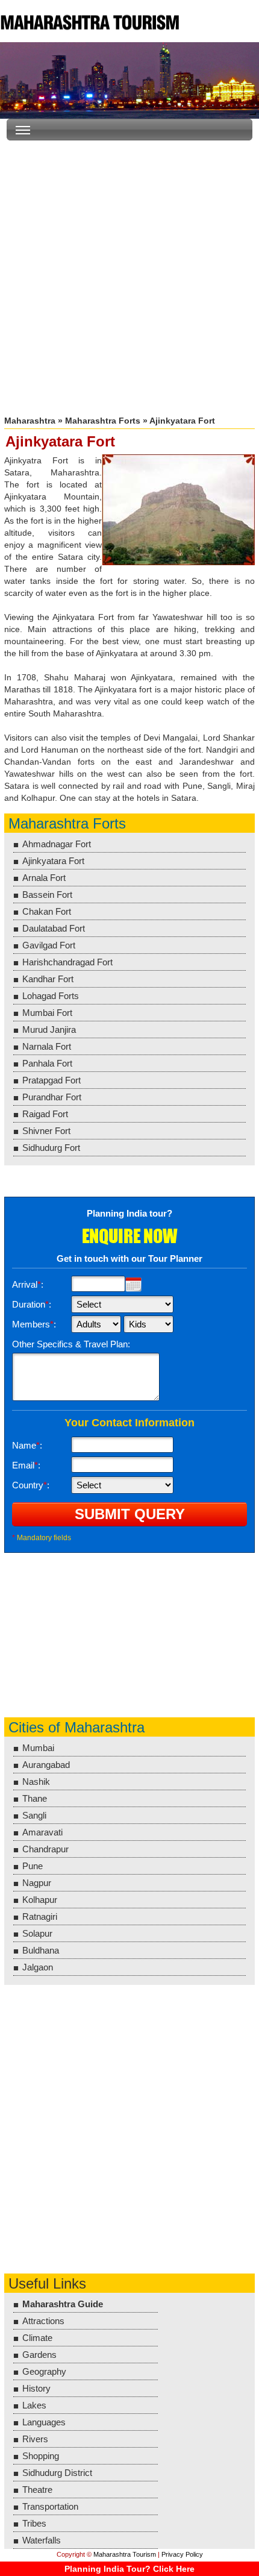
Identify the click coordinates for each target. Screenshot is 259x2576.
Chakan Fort (47, 911)
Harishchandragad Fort (67, 962)
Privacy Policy (182, 2554)
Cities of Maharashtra (76, 1727)
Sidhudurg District (57, 2473)
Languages (44, 2422)
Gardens (39, 2355)
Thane (35, 1798)
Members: (34, 1324)
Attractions (43, 2321)
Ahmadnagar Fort (57, 844)
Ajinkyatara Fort (53, 861)
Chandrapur (45, 1849)
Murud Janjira (49, 1029)
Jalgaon (38, 1967)
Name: (27, 1445)
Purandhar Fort (52, 1097)
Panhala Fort (47, 1063)
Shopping (41, 2456)
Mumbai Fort (47, 1013)
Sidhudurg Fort (51, 1148)
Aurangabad (46, 1765)
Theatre (37, 2490)
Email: (26, 1465)
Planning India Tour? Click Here (129, 2569)
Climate (37, 2338)
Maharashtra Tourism (90, 21)
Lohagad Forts (51, 996)
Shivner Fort (46, 1131)
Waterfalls (42, 2540)
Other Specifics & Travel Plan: (71, 1344)
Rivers (35, 2439)
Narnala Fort (47, 1046)
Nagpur (37, 1883)
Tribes (34, 2523)
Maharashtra (30, 421)
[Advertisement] (129, 273)
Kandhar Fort (48, 979)
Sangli (34, 1815)
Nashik (36, 1782)
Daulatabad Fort (54, 928)
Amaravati (42, 1832)
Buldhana (41, 1950)
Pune (33, 1866)
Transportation (50, 2506)
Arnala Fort (44, 878)
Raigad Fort (45, 1114)
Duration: (32, 1304)
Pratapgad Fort (51, 1080)
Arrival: (28, 1284)
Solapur (37, 1933)
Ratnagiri (40, 1916)
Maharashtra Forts (103, 421)
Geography (44, 2371)
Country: (31, 1485)
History (36, 2388)
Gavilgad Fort (49, 945)
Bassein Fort (47, 895)
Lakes (34, 2405)
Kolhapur (40, 1900)
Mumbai (38, 1748)
